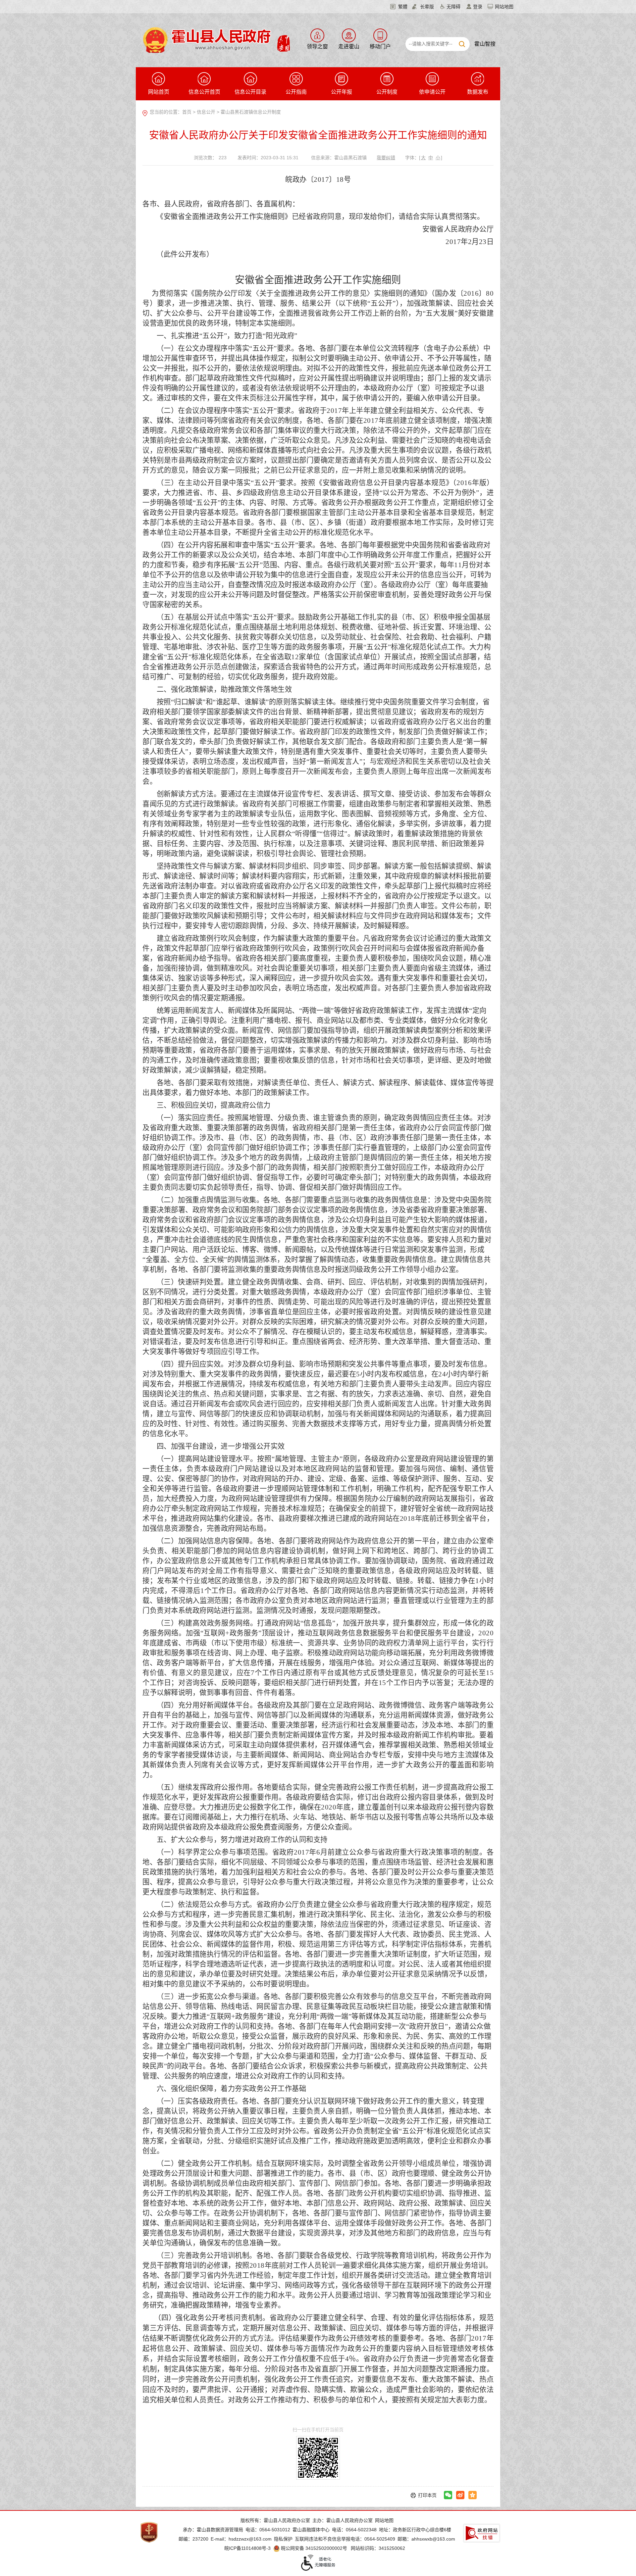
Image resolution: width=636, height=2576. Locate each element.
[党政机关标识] (149, 2532)
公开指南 (296, 92)
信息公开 (206, 112)
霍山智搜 (485, 44)
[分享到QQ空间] (473, 2495)
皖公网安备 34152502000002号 (314, 2548)
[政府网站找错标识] (482, 2533)
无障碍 (453, 7)
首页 (187, 112)
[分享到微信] (448, 2495)
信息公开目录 (250, 92)
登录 (478, 7)
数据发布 (478, 92)
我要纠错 (386, 158)
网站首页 (159, 92)
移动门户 (380, 47)
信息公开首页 (204, 92)
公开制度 (387, 92)
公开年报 (342, 92)
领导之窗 (317, 47)
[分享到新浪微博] (460, 2495)
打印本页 (427, 2495)
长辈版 (427, 7)
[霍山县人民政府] (215, 39)
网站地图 (504, 7)
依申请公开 (432, 92)
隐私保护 (283, 2539)
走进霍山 (349, 47)
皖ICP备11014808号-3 (247, 2548)
